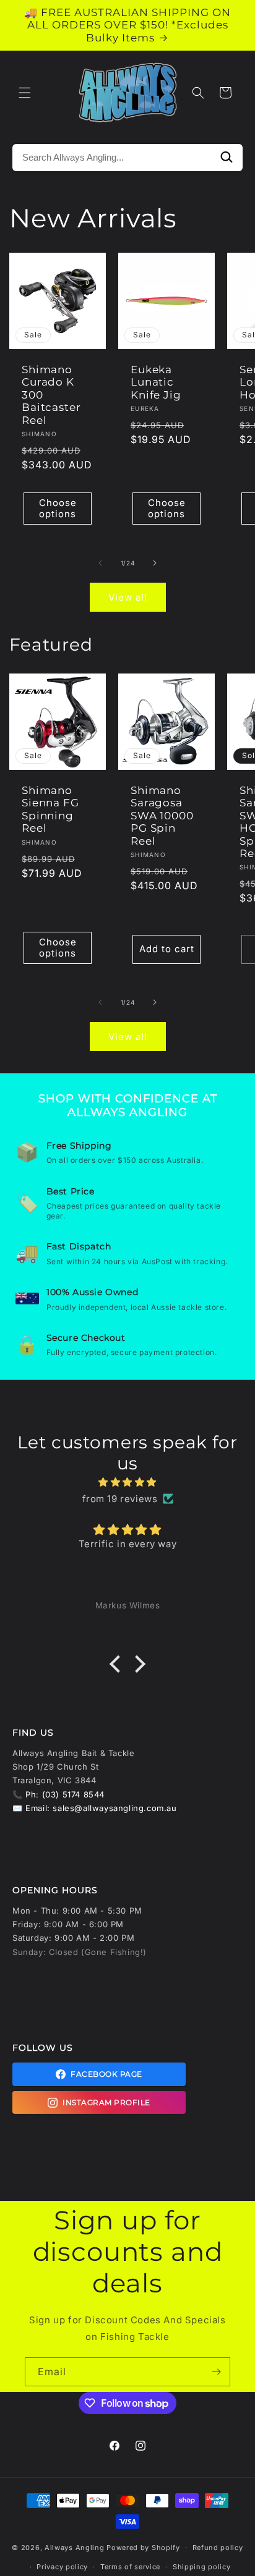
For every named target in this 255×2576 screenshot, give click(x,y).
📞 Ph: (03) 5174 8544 (58, 1794)
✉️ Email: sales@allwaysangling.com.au (95, 1808)
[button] (25, 93)
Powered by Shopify (143, 2548)
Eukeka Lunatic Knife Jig (156, 382)
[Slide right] (155, 563)
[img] (127, 1482)
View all (128, 597)
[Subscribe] (216, 2372)
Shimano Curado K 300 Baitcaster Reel (51, 395)
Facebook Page (106, 2074)
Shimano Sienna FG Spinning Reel (50, 809)
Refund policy (218, 2548)
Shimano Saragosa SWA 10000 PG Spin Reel (162, 816)
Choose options (58, 508)
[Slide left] (100, 563)
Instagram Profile (106, 2102)
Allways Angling (75, 2548)
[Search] (227, 158)
